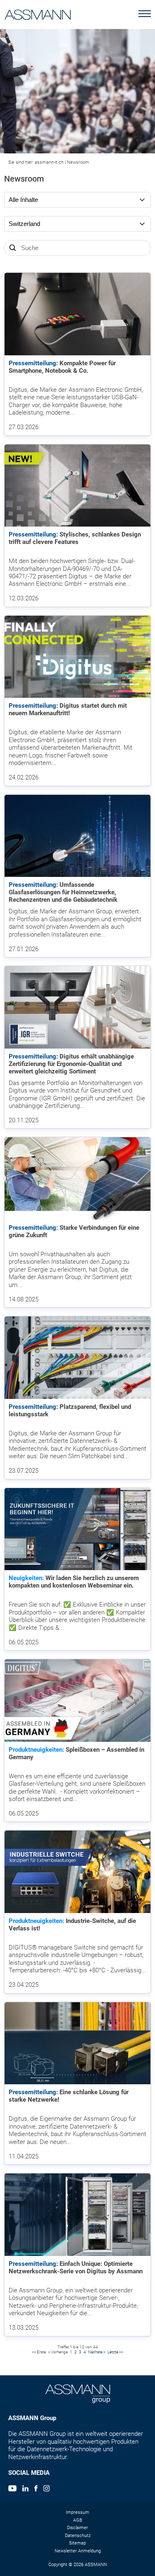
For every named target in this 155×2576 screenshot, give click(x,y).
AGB (78, 2520)
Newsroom (78, 162)
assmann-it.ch (49, 162)
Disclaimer (77, 2528)
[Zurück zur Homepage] (38, 13)
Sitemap (77, 2543)
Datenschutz (78, 2536)
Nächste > (97, 2352)
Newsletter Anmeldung (78, 2551)
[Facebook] (36, 2489)
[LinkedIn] (25, 2489)
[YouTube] (12, 2489)
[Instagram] (46, 2489)
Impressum (77, 2512)
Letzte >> (115, 2352)
